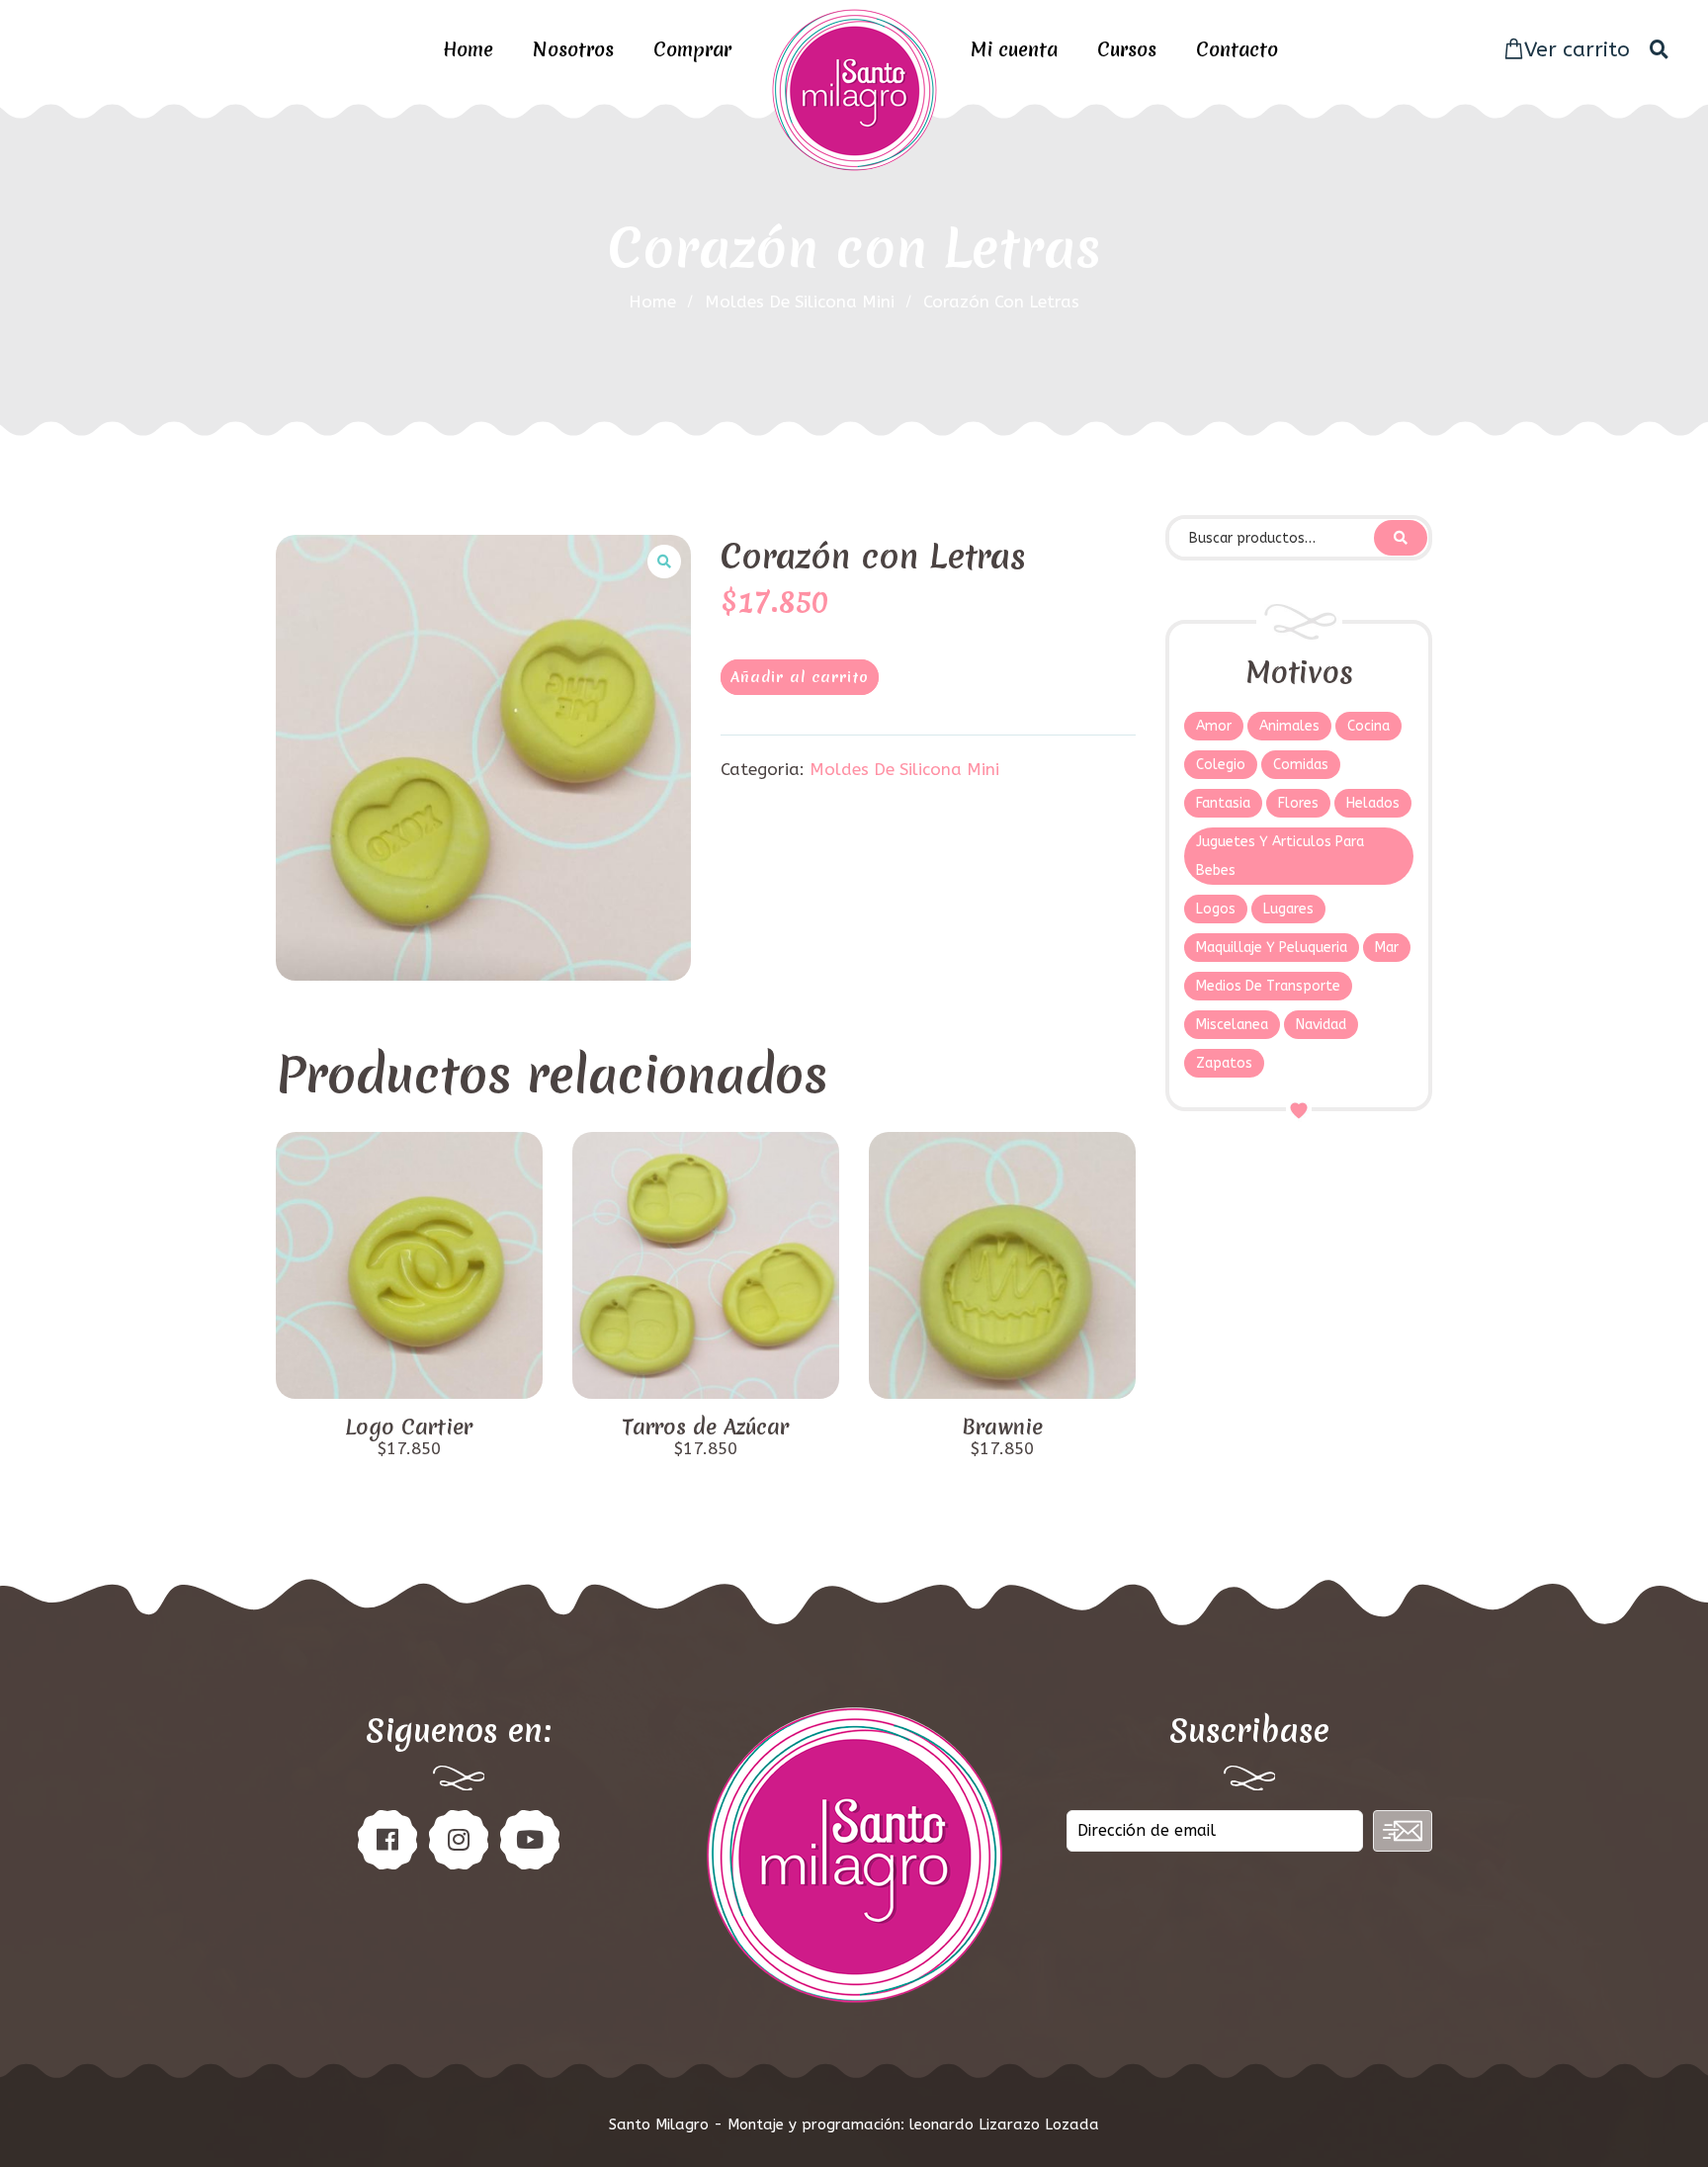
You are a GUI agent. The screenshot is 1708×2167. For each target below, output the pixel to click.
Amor (1214, 726)
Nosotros (573, 49)
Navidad (1321, 1025)
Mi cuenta (1014, 49)
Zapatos (1224, 1063)
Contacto (1237, 49)
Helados (1373, 803)
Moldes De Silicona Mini (800, 302)
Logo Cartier (409, 1428)
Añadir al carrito (800, 677)
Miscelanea (1232, 1025)
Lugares (1288, 909)
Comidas (1301, 765)
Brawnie (1002, 1428)
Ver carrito (1577, 50)
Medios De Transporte (1268, 986)
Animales (1289, 726)
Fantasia (1223, 803)
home (652, 302)
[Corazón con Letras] (483, 758)
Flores (1298, 803)
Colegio (1221, 765)
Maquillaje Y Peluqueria (1272, 948)
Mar (1387, 948)
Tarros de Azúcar (705, 1428)
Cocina (1368, 726)
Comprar (692, 49)
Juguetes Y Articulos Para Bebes (1280, 856)
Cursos (1127, 49)
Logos (1216, 909)
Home (468, 49)
